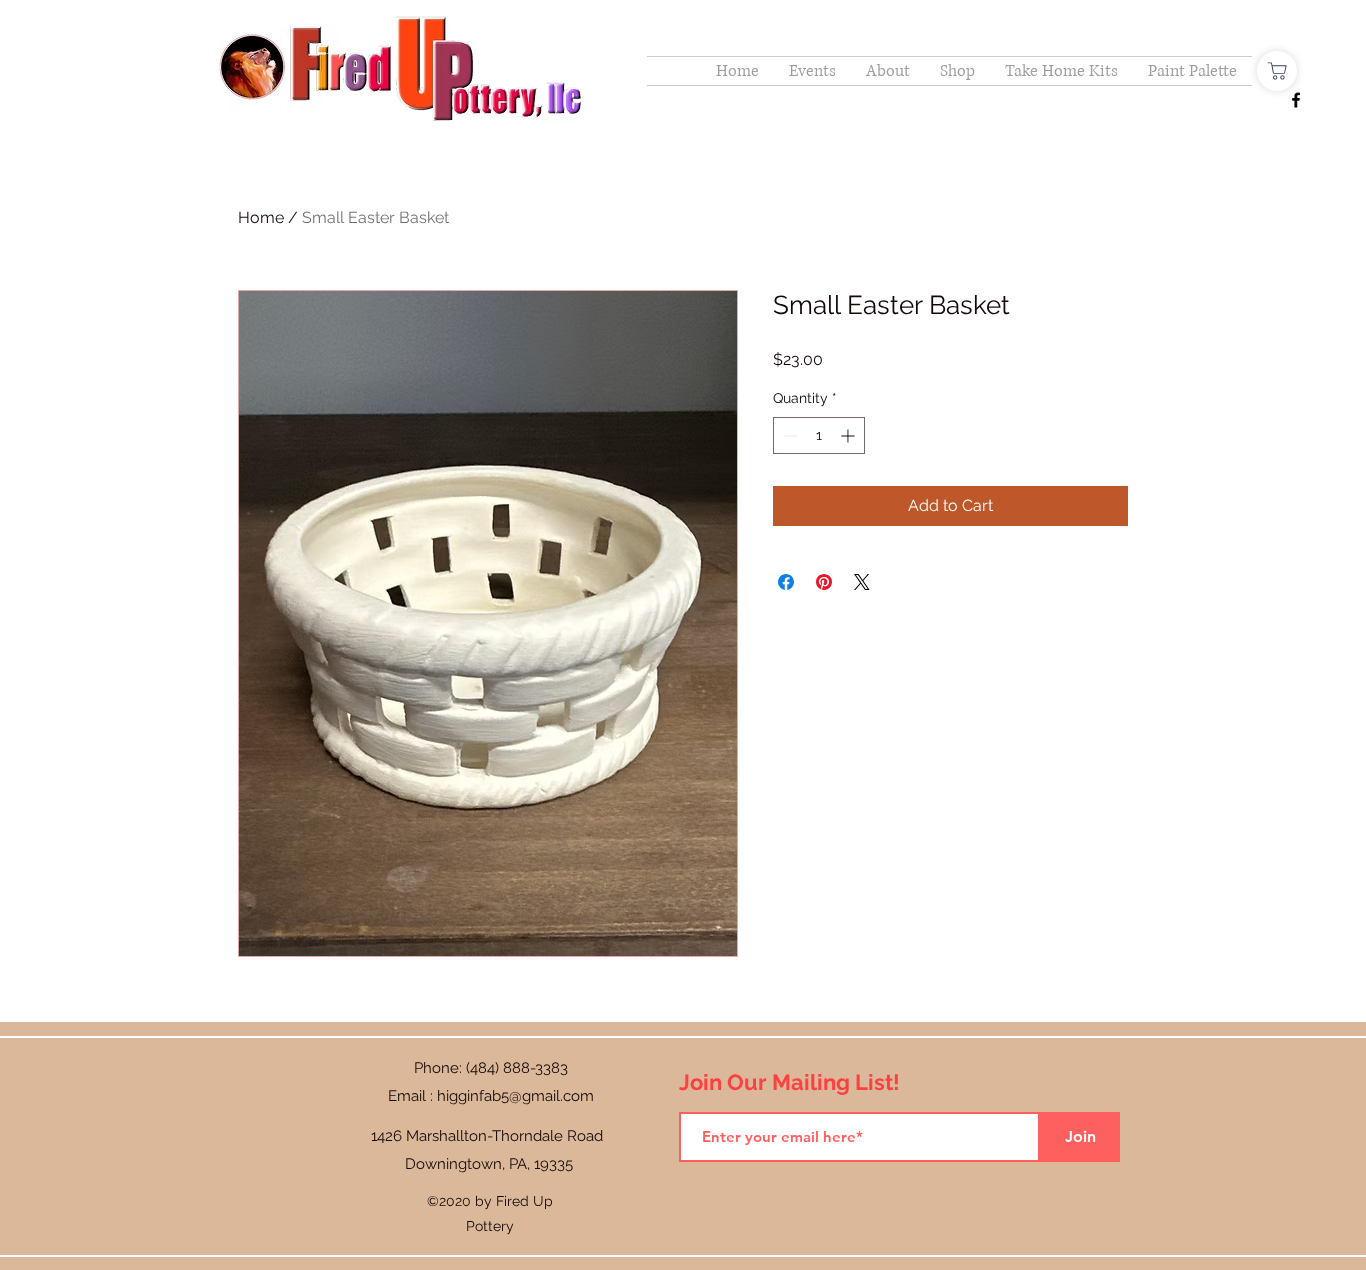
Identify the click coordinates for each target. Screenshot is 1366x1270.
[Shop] (1277, 71)
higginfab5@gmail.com (515, 1096)
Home (261, 217)
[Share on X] (862, 582)
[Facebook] (1296, 100)
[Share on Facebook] (786, 582)
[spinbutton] (819, 435)
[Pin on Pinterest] (824, 582)
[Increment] (849, 435)
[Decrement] (788, 435)
